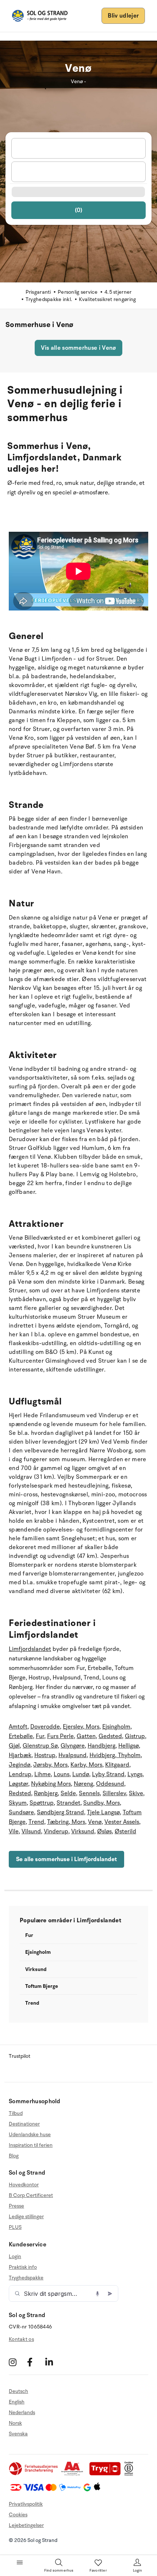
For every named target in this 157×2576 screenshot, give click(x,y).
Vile (14, 1831)
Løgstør (18, 1784)
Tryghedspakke (26, 2278)
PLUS (15, 2227)
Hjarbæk (20, 1755)
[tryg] (107, 2474)
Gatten (86, 1736)
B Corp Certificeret (31, 2195)
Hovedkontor (24, 2185)
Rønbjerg (46, 1793)
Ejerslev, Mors (81, 1727)
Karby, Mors (86, 1765)
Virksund (83, 1831)
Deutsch (18, 2391)
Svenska (18, 2434)
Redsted (20, 1793)
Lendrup (20, 1774)
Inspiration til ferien (31, 2145)
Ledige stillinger (26, 2217)
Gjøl (14, 1746)
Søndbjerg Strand (60, 1812)
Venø (95, 1822)
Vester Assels (122, 1822)
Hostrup (45, 1755)
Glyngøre (73, 1746)
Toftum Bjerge (42, 1986)
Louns (62, 1774)
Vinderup (56, 1831)
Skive (136, 1793)
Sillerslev (114, 1793)
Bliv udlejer (123, 16)
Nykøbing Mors (51, 1784)
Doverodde (45, 1727)
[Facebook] (35, 2362)
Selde (68, 1793)
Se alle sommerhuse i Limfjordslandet (66, 1859)
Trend (36, 1822)
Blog (14, 2156)
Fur (40, 1736)
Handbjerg (102, 1746)
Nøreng (83, 1784)
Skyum (18, 1803)
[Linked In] (53, 2362)
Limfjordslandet (30, 1649)
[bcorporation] (131, 2474)
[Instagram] (17, 2362)
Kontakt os (21, 2339)
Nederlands (22, 2412)
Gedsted (110, 1736)
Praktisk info (23, 2267)
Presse (16, 2206)
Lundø (81, 1774)
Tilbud (16, 2113)
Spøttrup (42, 1803)
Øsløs (104, 1831)
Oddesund (110, 1784)
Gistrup (135, 1736)
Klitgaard (117, 1765)
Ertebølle (21, 1736)
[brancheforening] (34, 2474)
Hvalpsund (72, 1755)
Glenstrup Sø (40, 1746)
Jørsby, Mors (50, 1765)
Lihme (43, 1774)
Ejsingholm (116, 1727)
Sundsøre (21, 1812)
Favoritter (98, 2571)
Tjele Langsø (103, 1812)
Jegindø (20, 1765)
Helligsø (129, 1746)
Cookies (18, 2515)
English (17, 2402)
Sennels (89, 1793)
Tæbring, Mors (66, 1822)
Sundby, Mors (102, 1803)
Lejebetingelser (26, 2525)
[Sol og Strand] (40, 16)
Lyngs (135, 1774)
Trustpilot (20, 2056)
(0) (79, 210)
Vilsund (31, 1831)
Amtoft (18, 1727)
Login (15, 2257)
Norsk (15, 2423)
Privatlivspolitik (26, 2504)
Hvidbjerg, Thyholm (115, 1755)
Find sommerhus (59, 2571)
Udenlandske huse (30, 2135)
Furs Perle (60, 1736)
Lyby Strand (108, 1774)
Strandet (68, 1803)
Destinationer (24, 2124)
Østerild (125, 1831)
